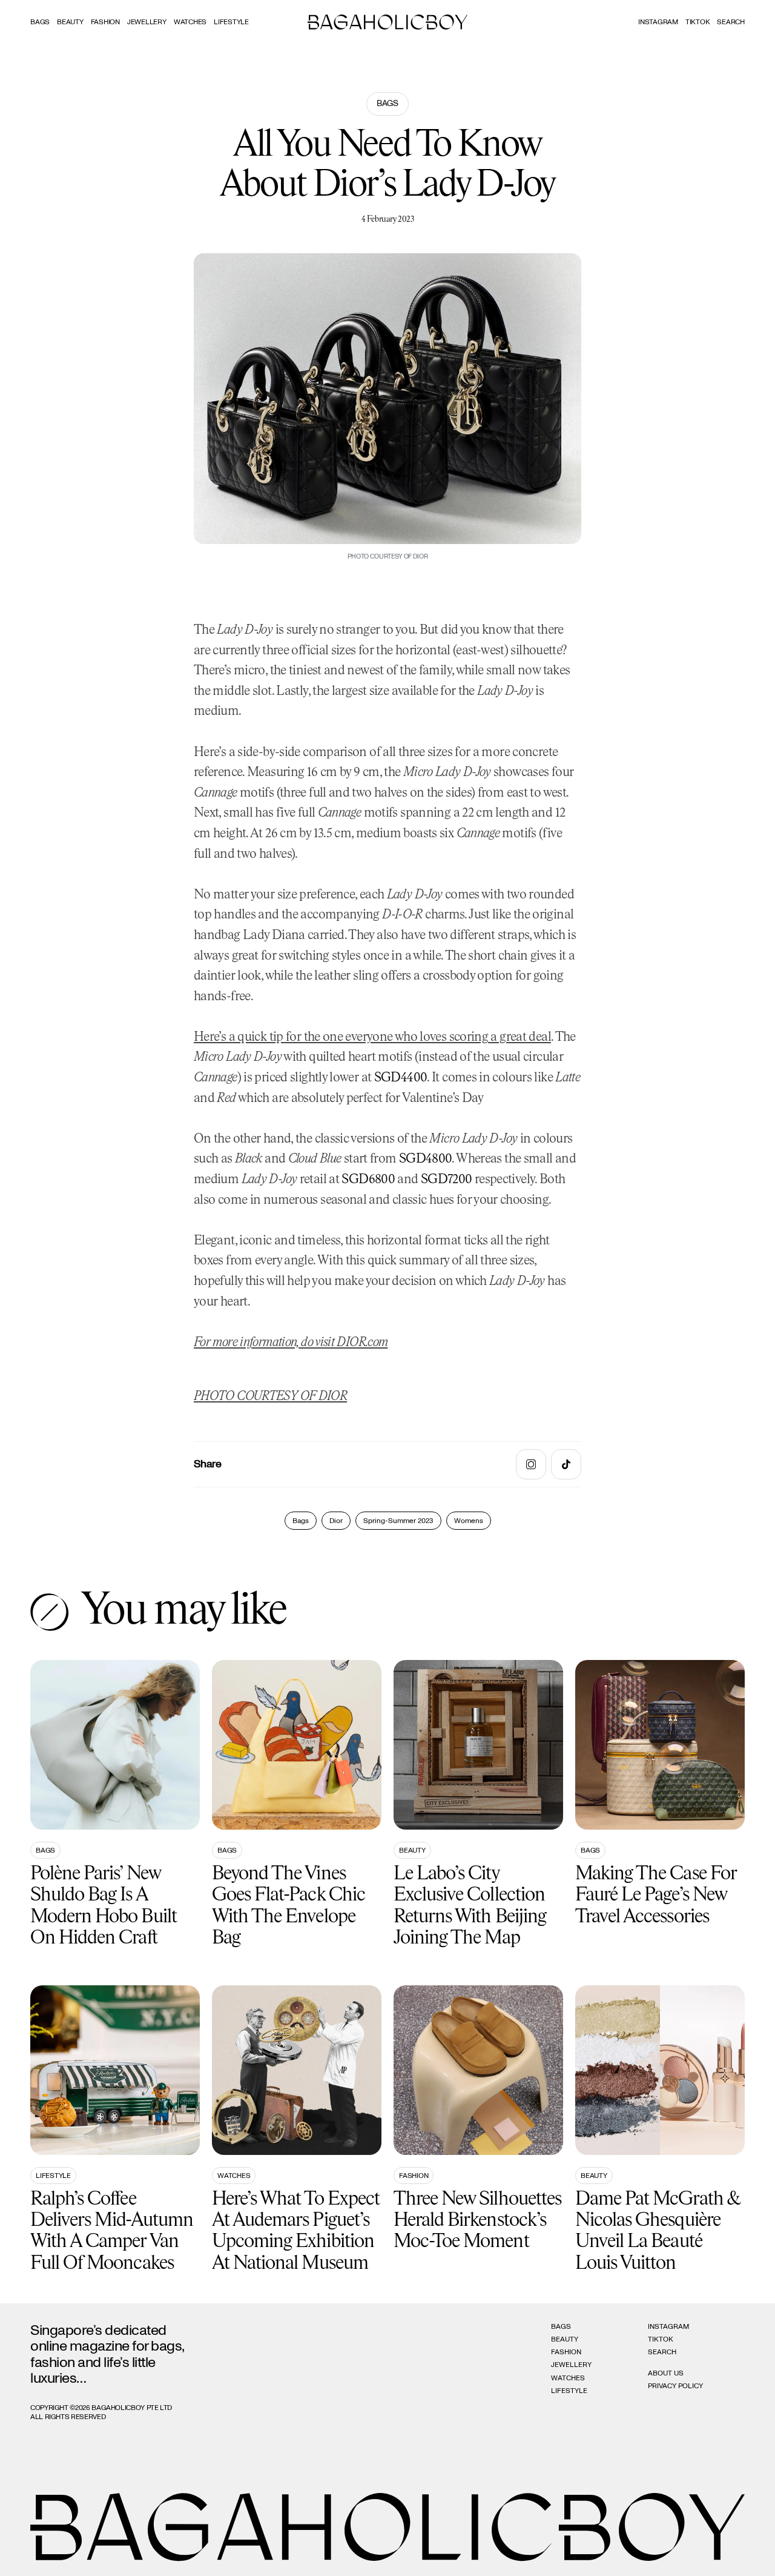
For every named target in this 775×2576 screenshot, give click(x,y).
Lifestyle (231, 22)
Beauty (70, 22)
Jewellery (147, 22)
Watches (190, 22)
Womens (469, 1521)
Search (662, 2352)
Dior (336, 1521)
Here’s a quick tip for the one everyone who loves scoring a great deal (372, 1037)
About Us (666, 2373)
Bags (40, 22)
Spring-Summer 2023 (398, 1521)
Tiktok (698, 22)
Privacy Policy (675, 2386)
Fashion (105, 22)
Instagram (658, 22)
